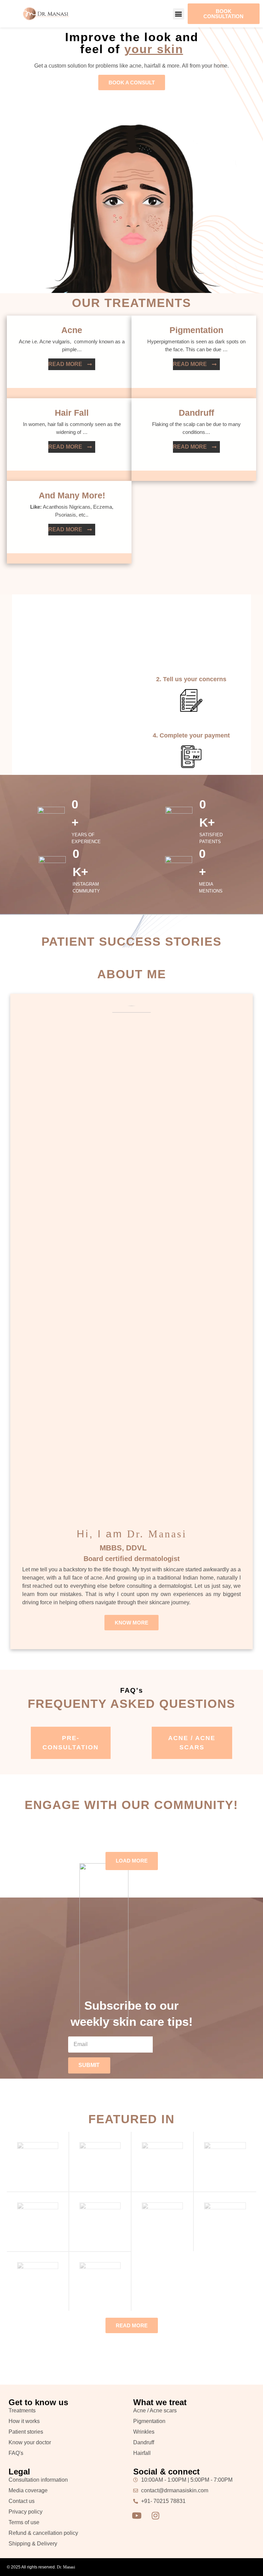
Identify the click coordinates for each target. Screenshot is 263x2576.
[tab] (71, 1743)
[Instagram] (155, 2516)
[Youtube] (137, 2516)
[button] (179, 14)
